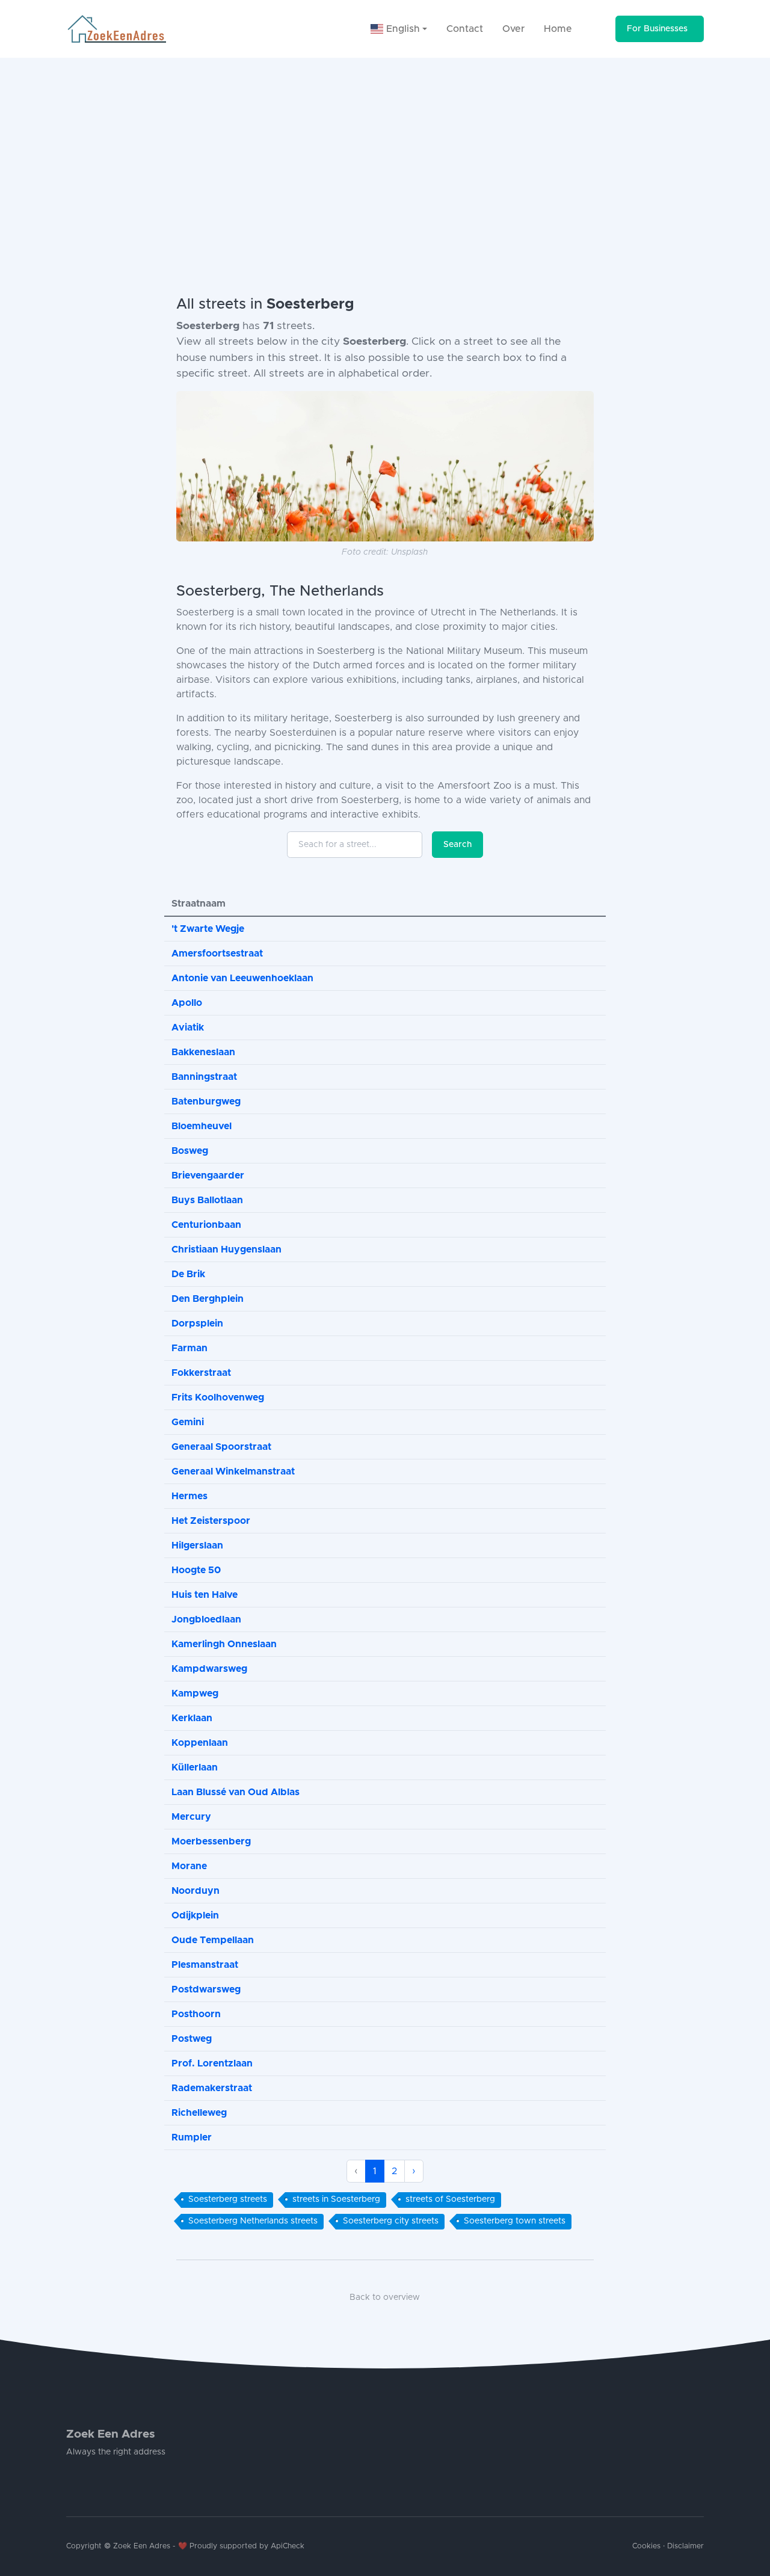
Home (558, 29)
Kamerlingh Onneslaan (224, 1644)
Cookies (646, 2546)
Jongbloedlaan (206, 1619)
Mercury (191, 1817)
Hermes (189, 1496)
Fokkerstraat (201, 1373)
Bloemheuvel (202, 1126)
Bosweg (190, 1151)
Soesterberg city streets (391, 2221)
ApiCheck (288, 2546)
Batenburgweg (206, 1102)
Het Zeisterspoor (211, 1521)
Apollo (187, 1003)
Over (513, 29)
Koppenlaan (200, 1743)
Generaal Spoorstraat (221, 1447)
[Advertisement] (385, 148)
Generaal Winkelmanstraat (233, 1471)
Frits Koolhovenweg (218, 1397)
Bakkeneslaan (203, 1052)
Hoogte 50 (196, 1570)
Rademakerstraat (212, 2088)
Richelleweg (199, 2113)
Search (457, 845)
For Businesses (657, 29)
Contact (465, 29)
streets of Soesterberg (450, 2199)
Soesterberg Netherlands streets (253, 2221)
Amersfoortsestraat (217, 954)
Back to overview (385, 2297)
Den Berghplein (208, 1299)
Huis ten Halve (205, 1595)
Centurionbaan (206, 1225)
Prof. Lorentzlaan (212, 2063)
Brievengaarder (208, 1176)
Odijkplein (195, 1915)
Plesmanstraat (205, 1965)
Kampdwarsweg (209, 1669)
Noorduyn (196, 1891)
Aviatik (188, 1028)
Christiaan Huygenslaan (226, 1249)
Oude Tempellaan (213, 1940)
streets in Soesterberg (336, 2199)
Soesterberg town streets (515, 2221)
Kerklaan (192, 1718)
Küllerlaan (195, 1767)
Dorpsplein (197, 1323)
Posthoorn (196, 2014)
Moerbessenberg (211, 1841)
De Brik (188, 1274)
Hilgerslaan (197, 1545)
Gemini (188, 1422)
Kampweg (195, 1693)
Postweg (192, 2039)
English (402, 29)
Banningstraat (204, 1077)
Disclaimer (685, 2546)
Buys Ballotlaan (207, 1200)
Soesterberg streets (228, 2199)
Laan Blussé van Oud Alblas (236, 1792)
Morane (189, 1866)
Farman (189, 1348)
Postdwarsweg (206, 1989)
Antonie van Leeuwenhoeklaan (242, 978)
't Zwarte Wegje (208, 929)
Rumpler (192, 2137)
